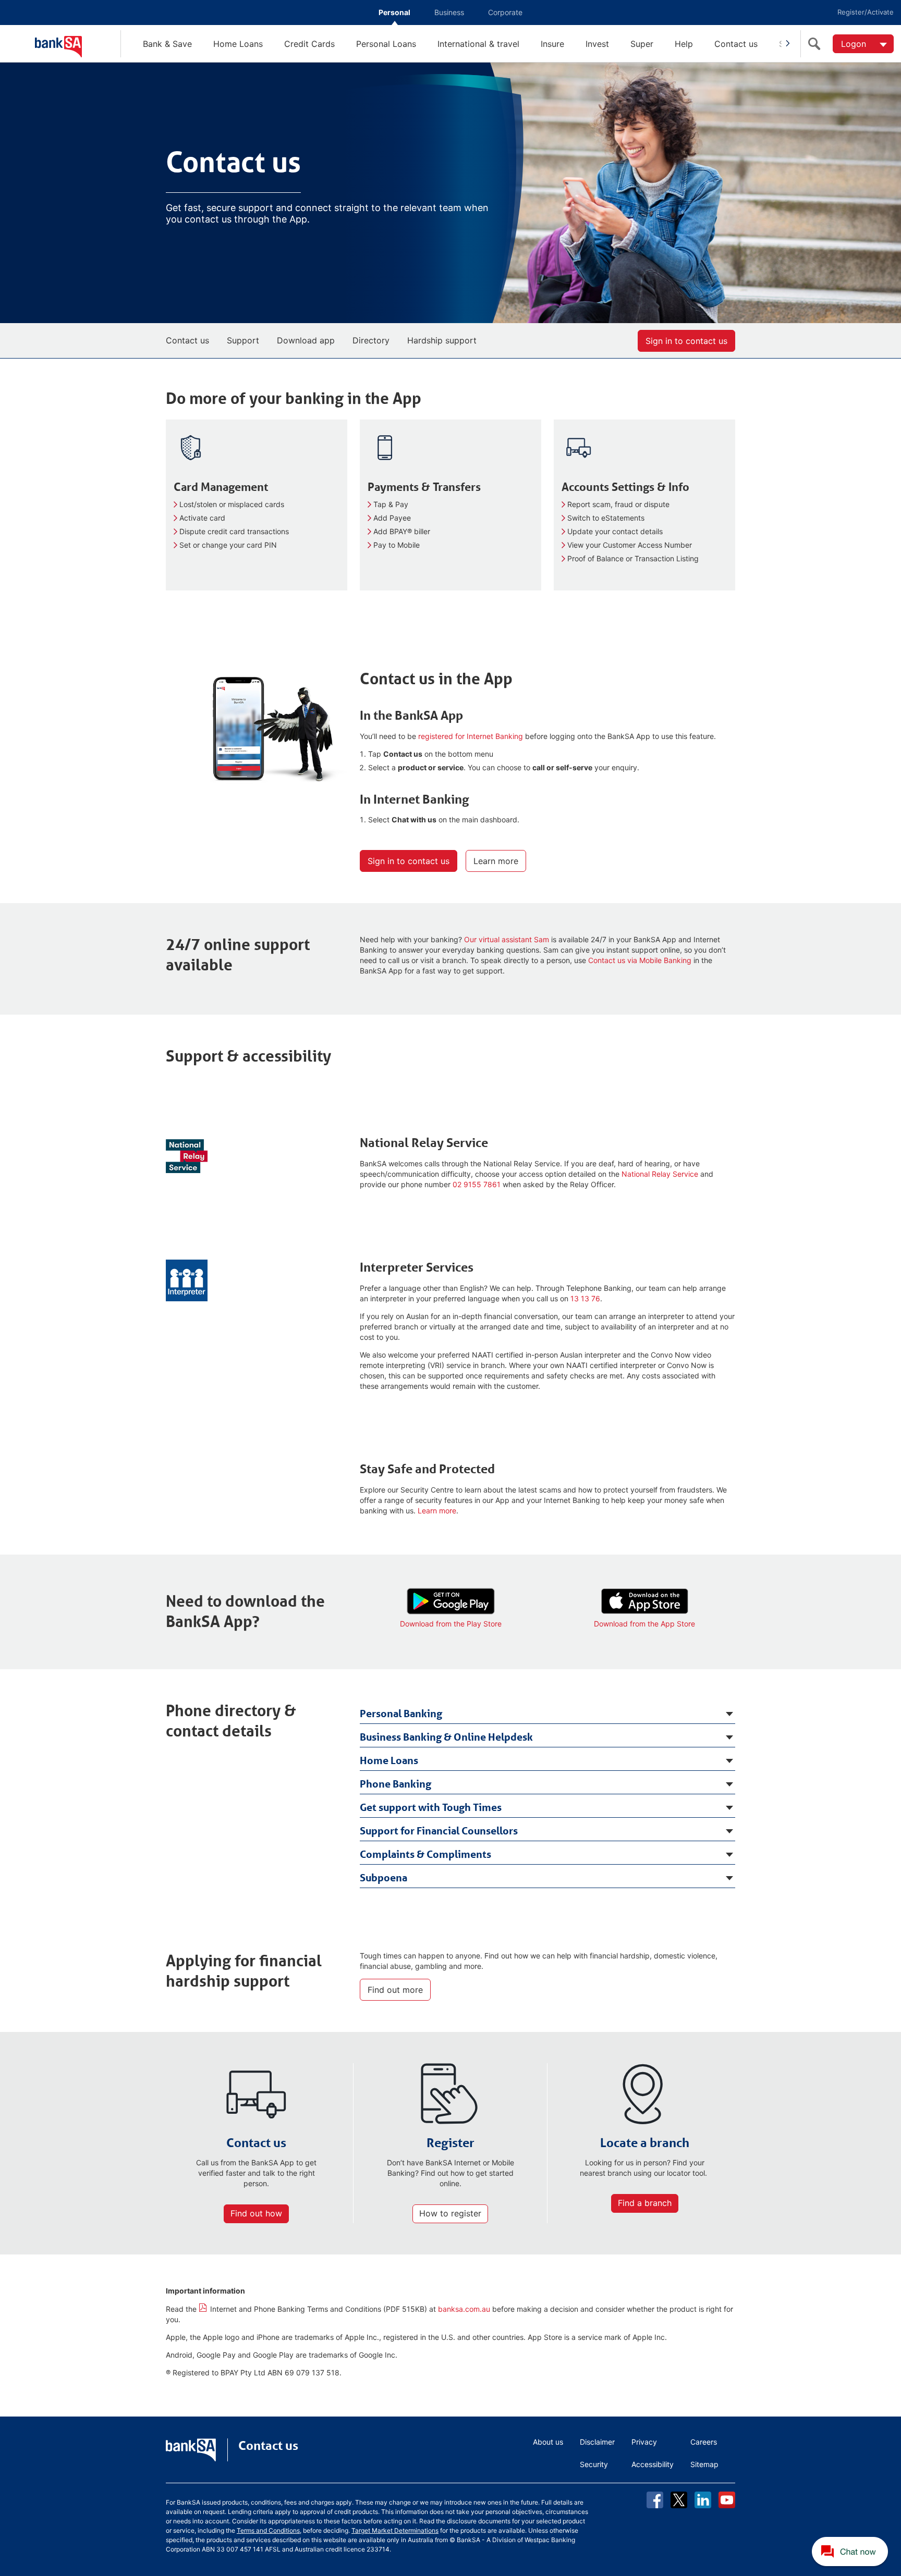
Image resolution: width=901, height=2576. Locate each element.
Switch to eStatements (606, 518)
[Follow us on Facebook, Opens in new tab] (655, 2500)
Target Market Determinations (395, 2530)
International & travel (478, 44)
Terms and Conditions (268, 2530)
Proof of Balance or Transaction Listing (633, 558)
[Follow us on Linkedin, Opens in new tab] (703, 2500)
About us (548, 2442)
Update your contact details (615, 531)
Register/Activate (866, 12)
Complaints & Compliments (425, 1854)
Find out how (256, 2213)
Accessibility (653, 2464)
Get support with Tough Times (431, 1807)
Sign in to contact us (686, 341)
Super (642, 44)
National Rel (660, 1174)
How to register (450, 2213)
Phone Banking (395, 1784)
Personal (394, 12)
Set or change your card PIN (228, 545)
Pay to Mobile (397, 545)
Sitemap (704, 2464)
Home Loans (238, 44)
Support (243, 340)
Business (449, 12)
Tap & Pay (391, 504)
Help (684, 44)
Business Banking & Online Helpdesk (446, 1737)
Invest (597, 44)
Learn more (496, 861)
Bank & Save (167, 44)
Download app (306, 340)
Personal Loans (386, 44)
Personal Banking (401, 1714)
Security (594, 2464)
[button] (851, 2552)
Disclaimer (597, 2442)
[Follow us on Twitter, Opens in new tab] (679, 2500)
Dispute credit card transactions (234, 531)
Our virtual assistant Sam (507, 939)
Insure (552, 44)
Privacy (644, 2442)
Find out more (395, 1990)
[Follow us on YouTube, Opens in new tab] (727, 2500)
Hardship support (442, 340)
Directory (371, 340)
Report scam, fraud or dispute (618, 504)
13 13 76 (585, 1298)
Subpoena (383, 1878)
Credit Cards (309, 44)
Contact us (736, 44)
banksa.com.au (464, 2309)
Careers (704, 2442)
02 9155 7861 (477, 1184)
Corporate (505, 12)
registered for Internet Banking (471, 736)
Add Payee (392, 518)
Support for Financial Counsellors (439, 1831)
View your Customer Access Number (630, 545)
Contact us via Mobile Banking (640, 960)
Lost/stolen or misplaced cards (232, 504)
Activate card (202, 518)
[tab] (547, 1712)
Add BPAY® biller (402, 531)
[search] (817, 44)
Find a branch (645, 2203)
